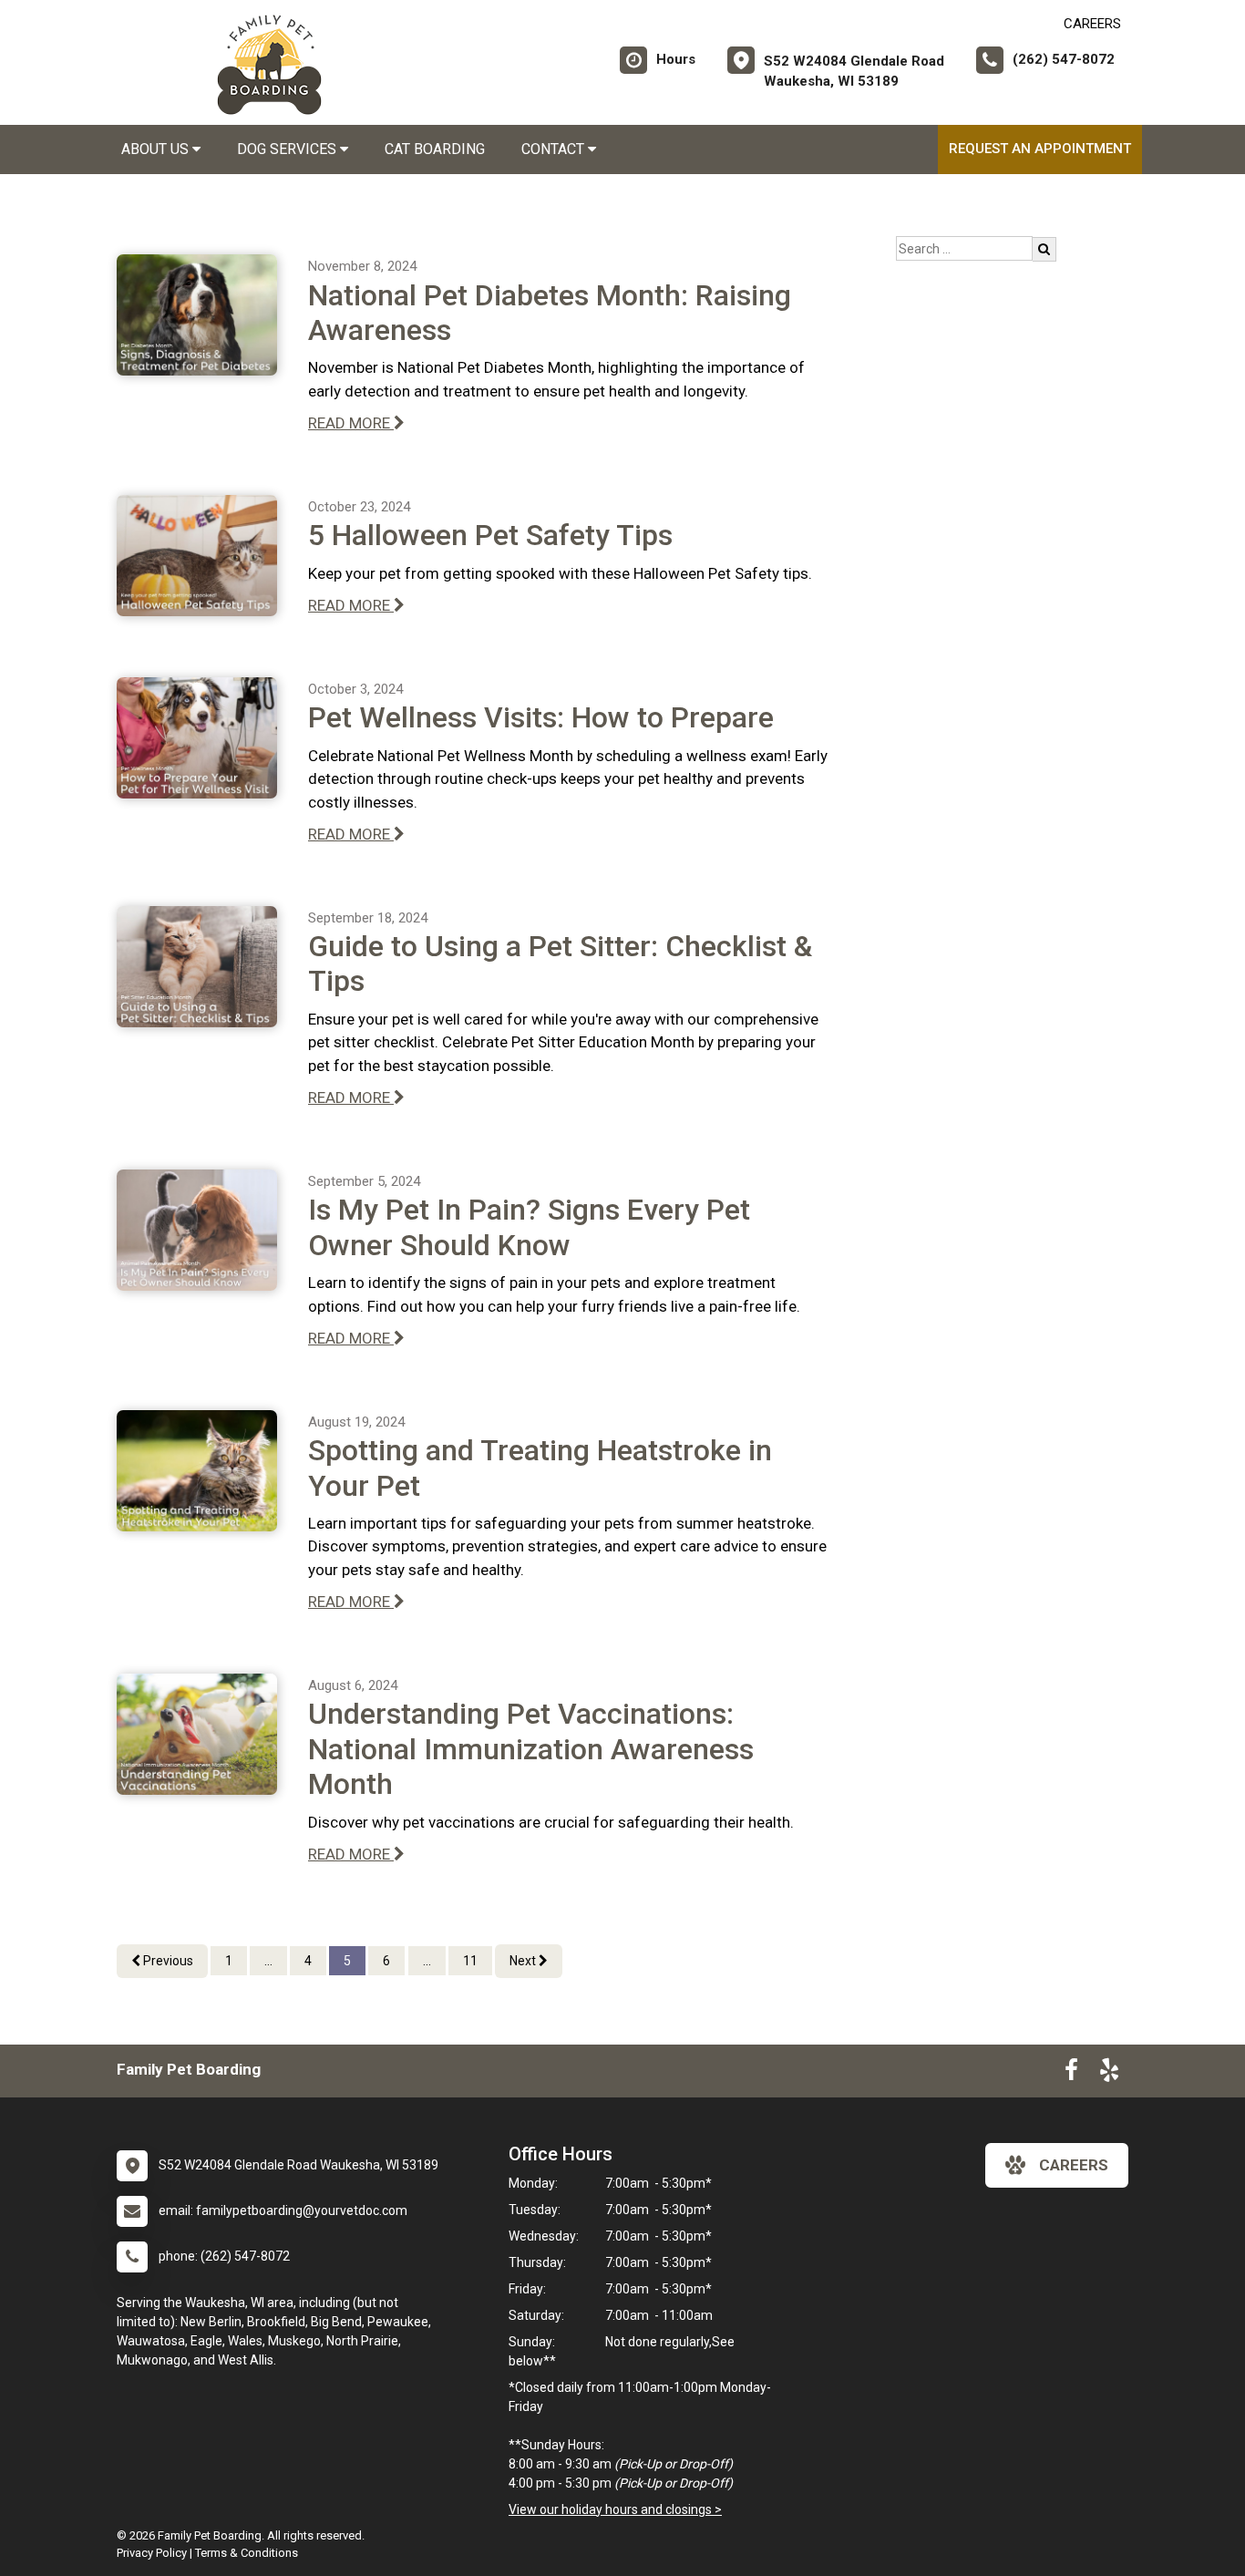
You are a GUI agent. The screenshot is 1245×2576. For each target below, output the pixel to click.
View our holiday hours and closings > (615, 2509)
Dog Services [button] (288, 149)
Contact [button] (555, 149)
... (268, 1961)
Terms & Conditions (247, 2553)
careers (1074, 2165)
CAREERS (1092, 24)
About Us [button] (157, 149)
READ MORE (351, 423)
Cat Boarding (435, 149)
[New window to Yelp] (1109, 2074)
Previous (167, 1961)
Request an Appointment (1040, 149)
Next (524, 1961)
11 (470, 1961)
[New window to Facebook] (1071, 2074)
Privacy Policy (152, 2553)
